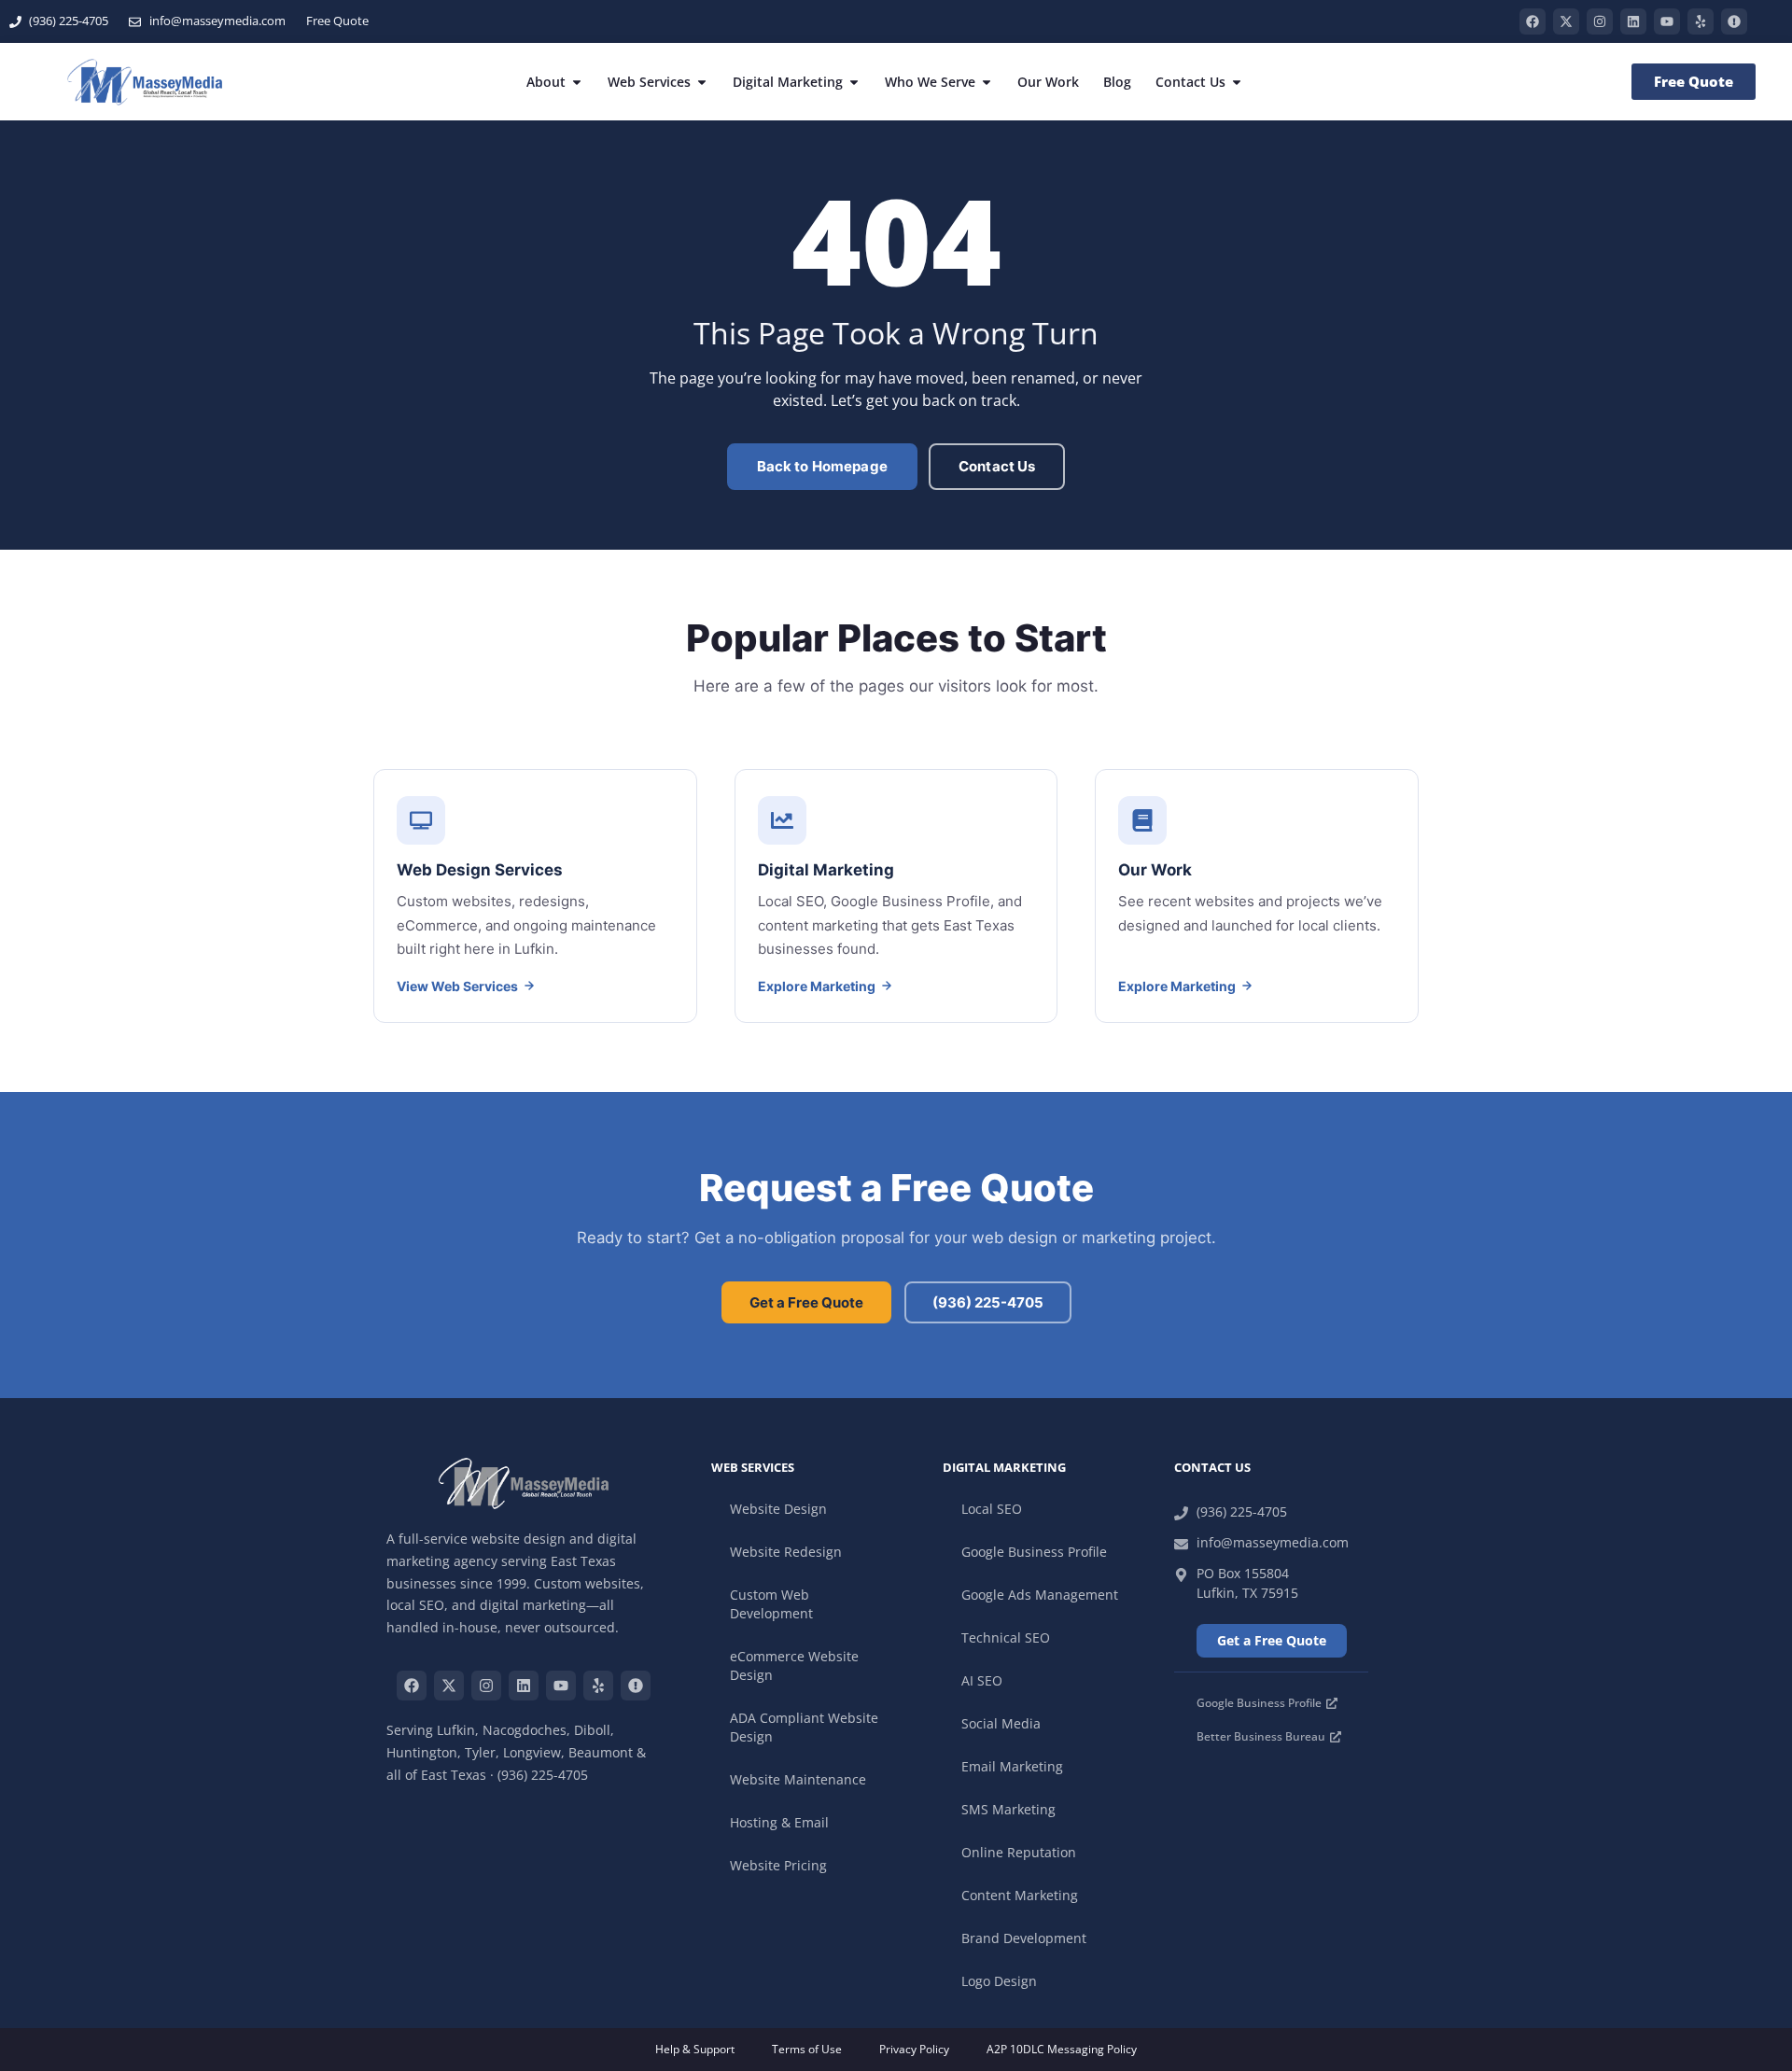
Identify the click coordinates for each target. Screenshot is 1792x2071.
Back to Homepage (822, 466)
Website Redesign (786, 1552)
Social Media (1001, 1723)
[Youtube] (1667, 21)
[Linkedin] (1633, 21)
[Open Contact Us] (1237, 82)
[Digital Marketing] (896, 896)
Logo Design (999, 1981)
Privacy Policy (914, 2049)
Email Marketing (1012, 1766)
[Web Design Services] (535, 896)
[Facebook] (1533, 21)
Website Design (778, 1509)
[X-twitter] (1566, 21)
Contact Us (997, 466)
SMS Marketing (1008, 1809)
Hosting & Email (779, 1822)
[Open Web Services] (702, 82)
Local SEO (992, 1509)
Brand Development (1024, 1938)
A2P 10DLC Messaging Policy (1062, 2049)
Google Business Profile (1034, 1552)
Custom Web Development (771, 1604)
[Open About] (577, 82)
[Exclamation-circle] (1734, 21)
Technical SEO (1006, 1637)
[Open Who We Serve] (987, 82)
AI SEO (982, 1680)
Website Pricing (778, 1865)
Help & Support (695, 2049)
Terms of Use (807, 2049)
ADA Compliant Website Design (804, 1727)
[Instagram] (1600, 21)
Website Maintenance (798, 1779)
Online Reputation (1019, 1852)
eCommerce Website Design (794, 1665)
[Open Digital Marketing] (854, 82)
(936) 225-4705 (988, 1302)
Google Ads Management (1040, 1595)
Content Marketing (1020, 1895)
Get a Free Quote (806, 1302)
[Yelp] (1701, 21)
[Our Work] (1257, 896)
